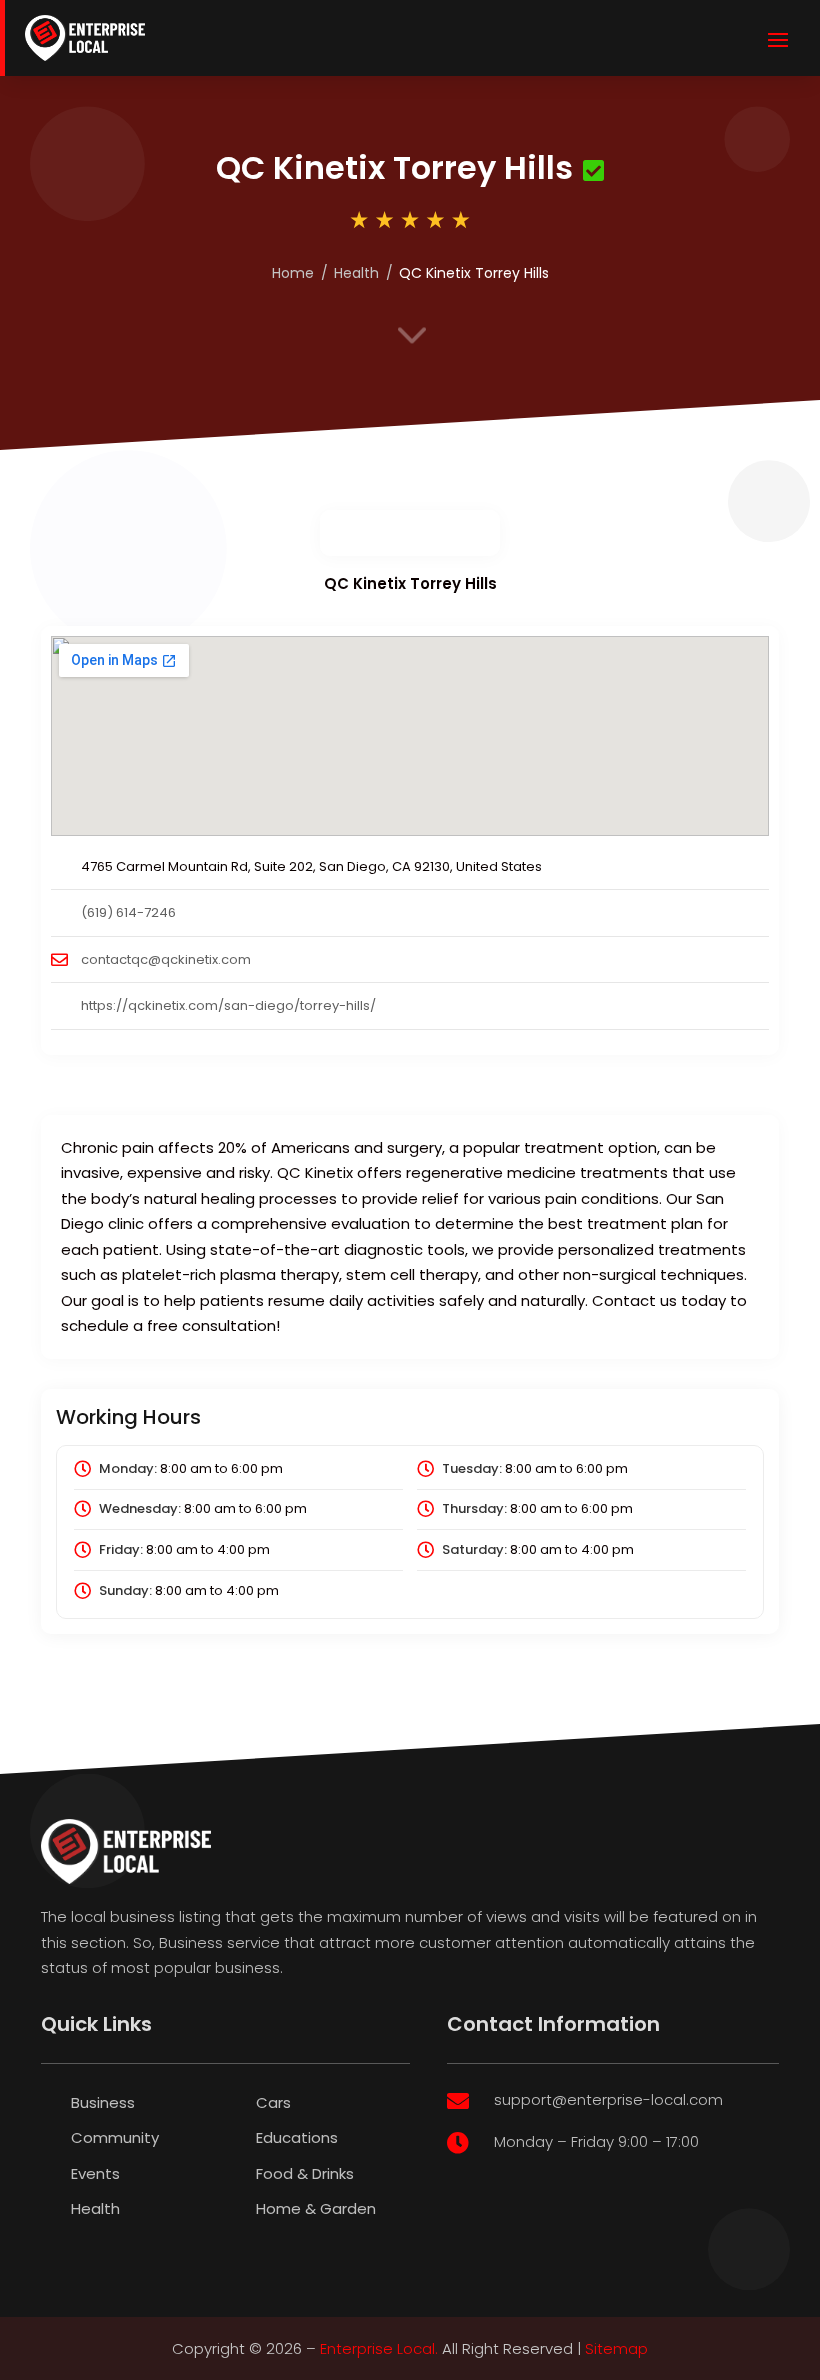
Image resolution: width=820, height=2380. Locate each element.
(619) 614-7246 (128, 912)
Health (356, 273)
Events (95, 2173)
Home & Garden (316, 2208)
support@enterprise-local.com (608, 2099)
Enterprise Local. (379, 2348)
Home (293, 273)
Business (103, 2102)
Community (115, 2137)
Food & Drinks (305, 2173)
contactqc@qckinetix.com (166, 959)
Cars (273, 2102)
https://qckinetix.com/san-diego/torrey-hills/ (228, 1005)
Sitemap (616, 2348)
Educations (297, 2137)
